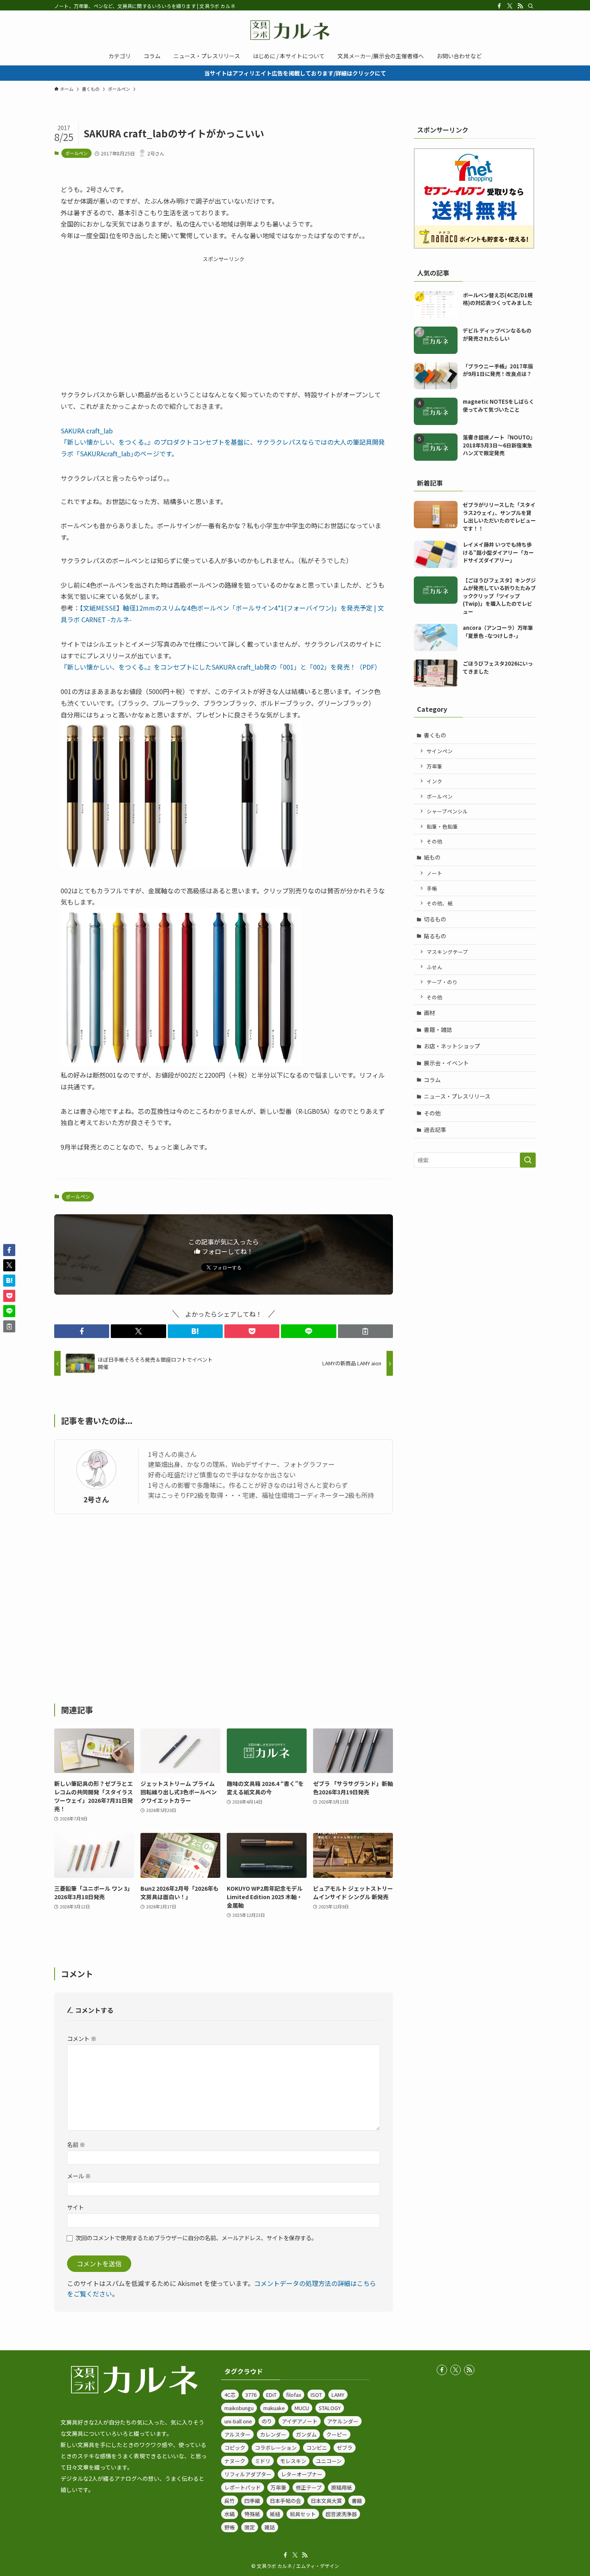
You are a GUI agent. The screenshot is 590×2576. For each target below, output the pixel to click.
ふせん (434, 967)
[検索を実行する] (528, 1160)
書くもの (435, 735)
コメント (82, 2038)
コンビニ (317, 2448)
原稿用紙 (342, 2487)
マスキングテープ (447, 952)
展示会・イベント (446, 1063)
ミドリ (263, 2461)
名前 (76, 2144)
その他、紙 (440, 903)
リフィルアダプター (248, 2474)
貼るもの (435, 936)
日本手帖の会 (285, 2501)
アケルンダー (343, 2421)
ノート (434, 873)
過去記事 (435, 1130)
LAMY (338, 2395)
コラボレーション (276, 2448)
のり (267, 2421)
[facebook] (499, 6)
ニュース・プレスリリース (457, 1096)
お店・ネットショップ (452, 1046)
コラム (432, 1080)
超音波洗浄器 (341, 2514)
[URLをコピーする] (365, 1331)
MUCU (302, 2408)
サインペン (440, 751)
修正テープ (309, 2487)
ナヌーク (235, 2461)
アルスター (237, 2434)
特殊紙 (252, 2514)
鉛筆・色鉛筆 (442, 826)
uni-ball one (238, 2421)
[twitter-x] (510, 6)
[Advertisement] (224, 320)
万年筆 (434, 766)
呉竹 (230, 2501)
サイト (75, 2207)
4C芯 (230, 2395)
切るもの (435, 919)
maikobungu (239, 2408)
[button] (82, 1331)
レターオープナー (302, 2474)
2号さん (96, 1499)
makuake (274, 2408)
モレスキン (293, 2461)
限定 (250, 2527)
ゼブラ (345, 2448)
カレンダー (273, 2434)
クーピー (337, 2434)
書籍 (357, 2501)
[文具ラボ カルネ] (295, 30)
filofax (294, 2395)
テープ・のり (442, 982)
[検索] (531, 6)
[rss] (520, 6)
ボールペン (76, 153)
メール (79, 2176)
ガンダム (306, 2434)
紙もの (432, 857)
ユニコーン (329, 2461)
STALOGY (330, 2408)
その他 (434, 841)
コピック (235, 2448)
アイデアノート (300, 2421)
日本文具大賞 (326, 2501)
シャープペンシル (447, 811)
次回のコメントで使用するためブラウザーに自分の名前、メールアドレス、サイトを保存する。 (196, 2238)
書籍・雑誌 (438, 1030)
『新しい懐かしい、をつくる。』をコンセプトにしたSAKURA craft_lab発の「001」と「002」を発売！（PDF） (221, 667)
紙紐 (275, 2514)
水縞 (230, 2514)
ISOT (316, 2395)
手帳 (432, 888)
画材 (429, 1013)
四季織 (252, 2501)
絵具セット (303, 2514)
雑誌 (270, 2527)
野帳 (230, 2527)
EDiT (271, 2395)
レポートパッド (243, 2487)
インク (434, 781)
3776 (251, 2395)
